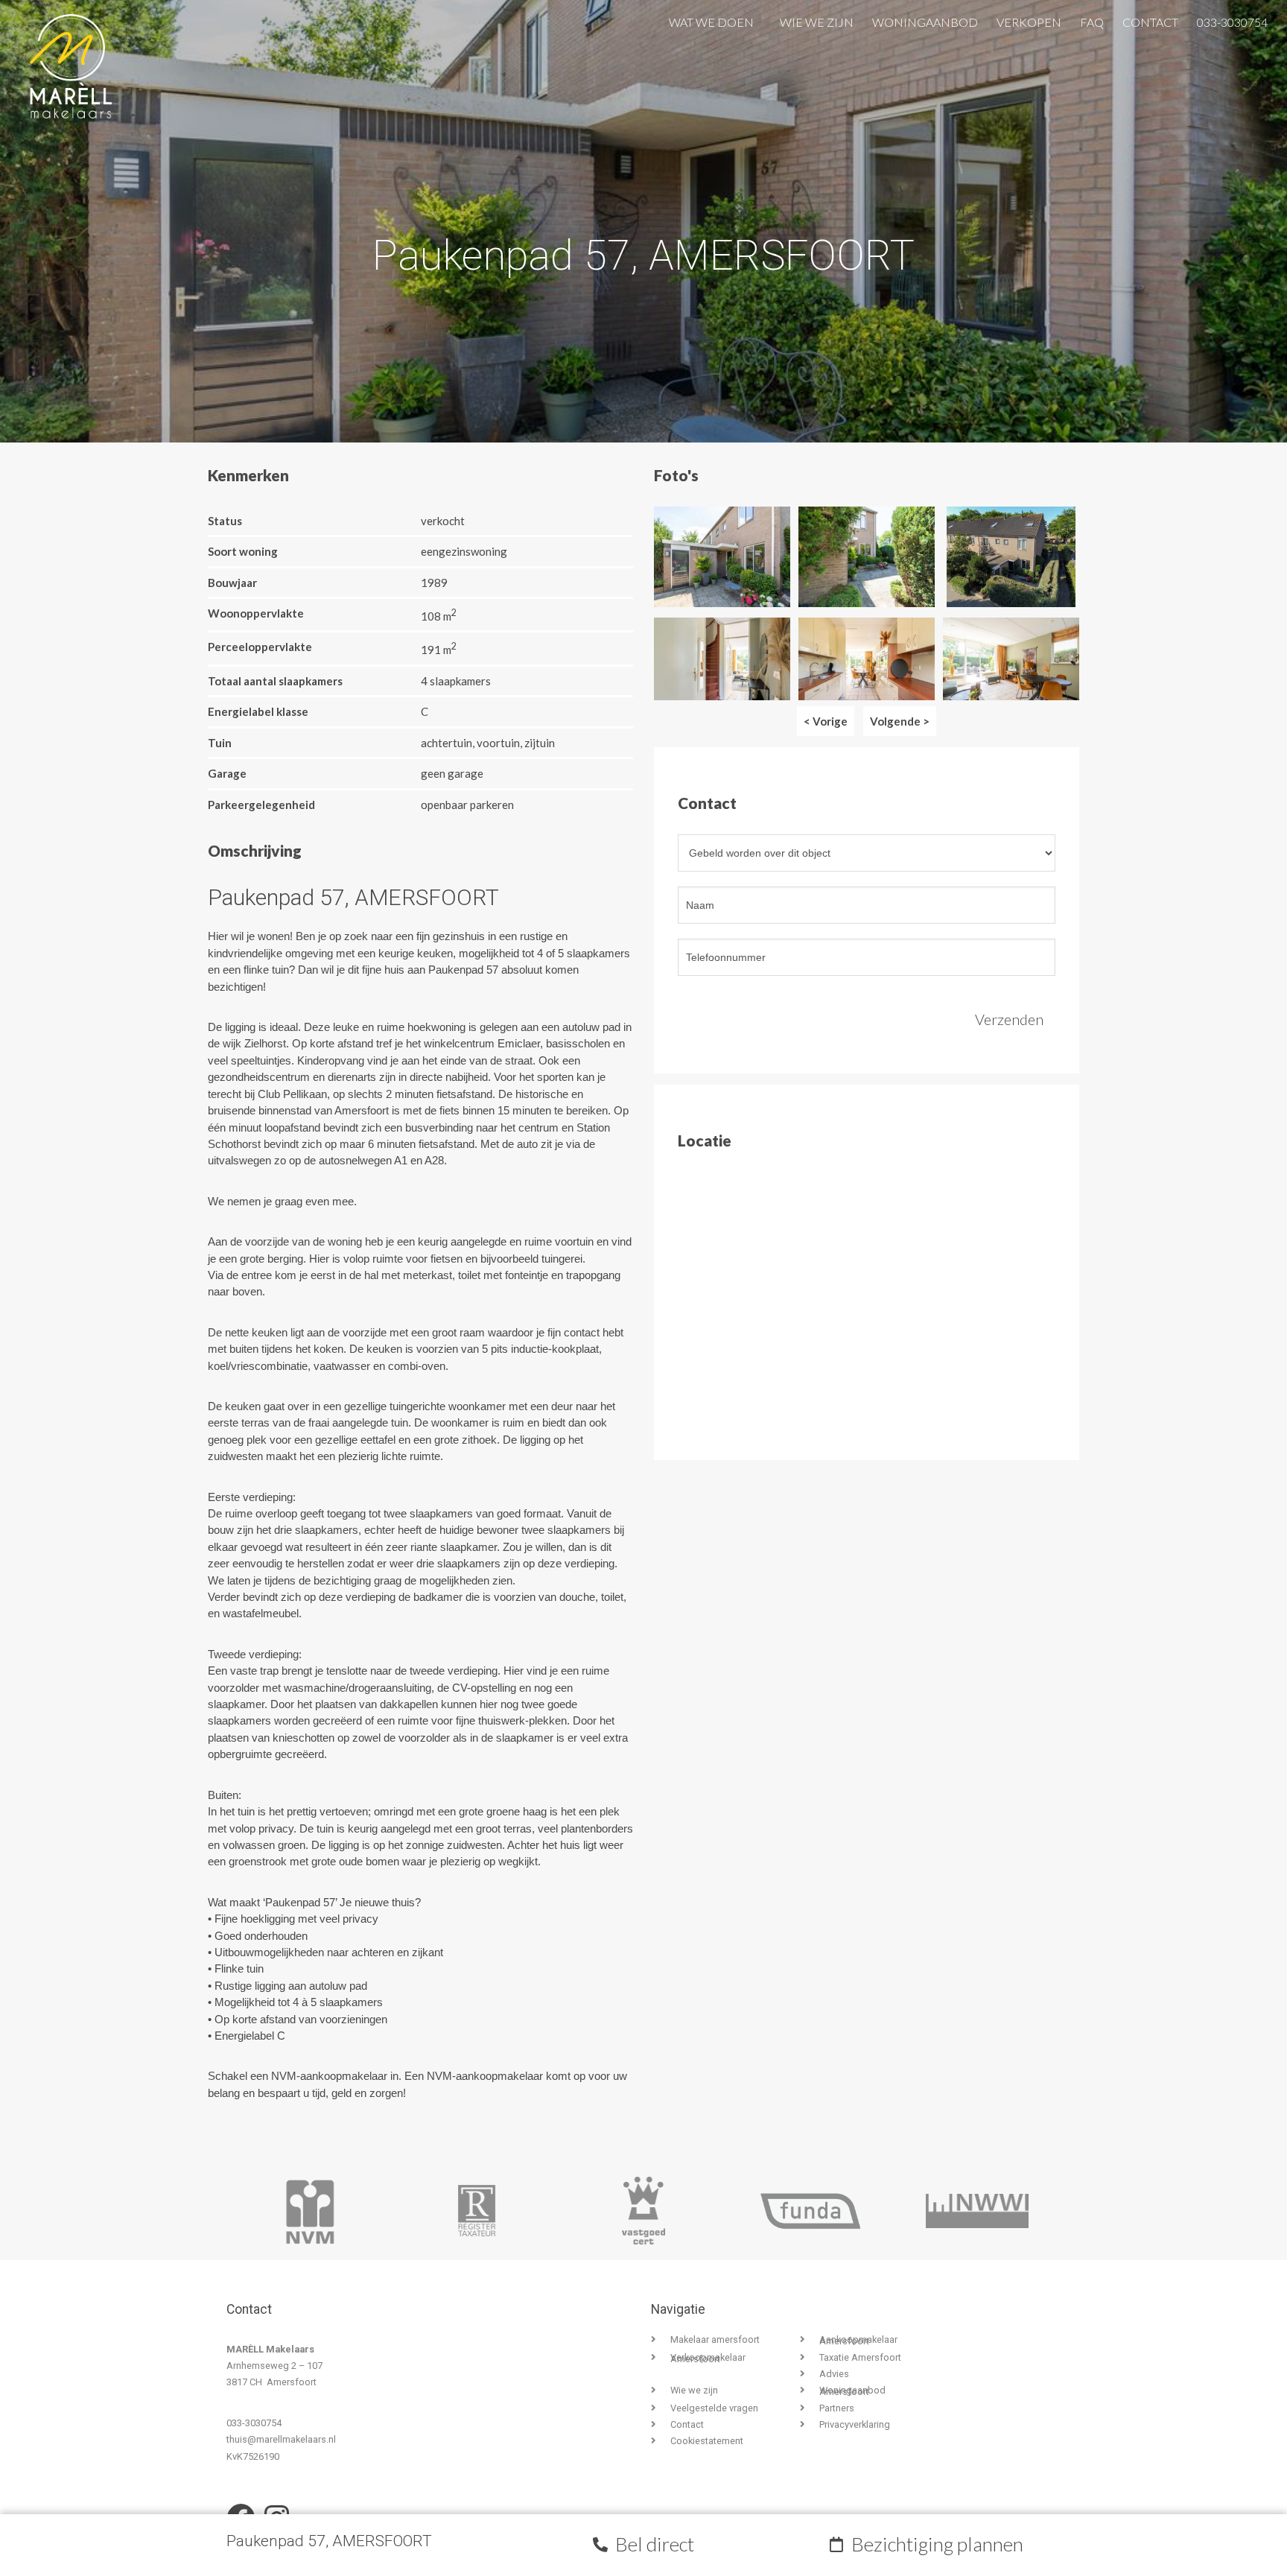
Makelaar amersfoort (715, 2339)
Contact (1150, 19)
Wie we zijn (817, 19)
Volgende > (900, 721)
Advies (834, 2374)
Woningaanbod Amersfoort (852, 2391)
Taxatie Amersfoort (860, 2357)
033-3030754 (1232, 19)
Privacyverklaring (855, 2424)
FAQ (1092, 19)
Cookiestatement (707, 2441)
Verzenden (1009, 1019)
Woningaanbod (925, 19)
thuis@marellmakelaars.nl (281, 2439)
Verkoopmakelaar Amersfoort (708, 2358)
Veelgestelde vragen (714, 2408)
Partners (837, 2408)
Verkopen (1029, 19)
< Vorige (826, 721)
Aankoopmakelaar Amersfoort (858, 2340)
